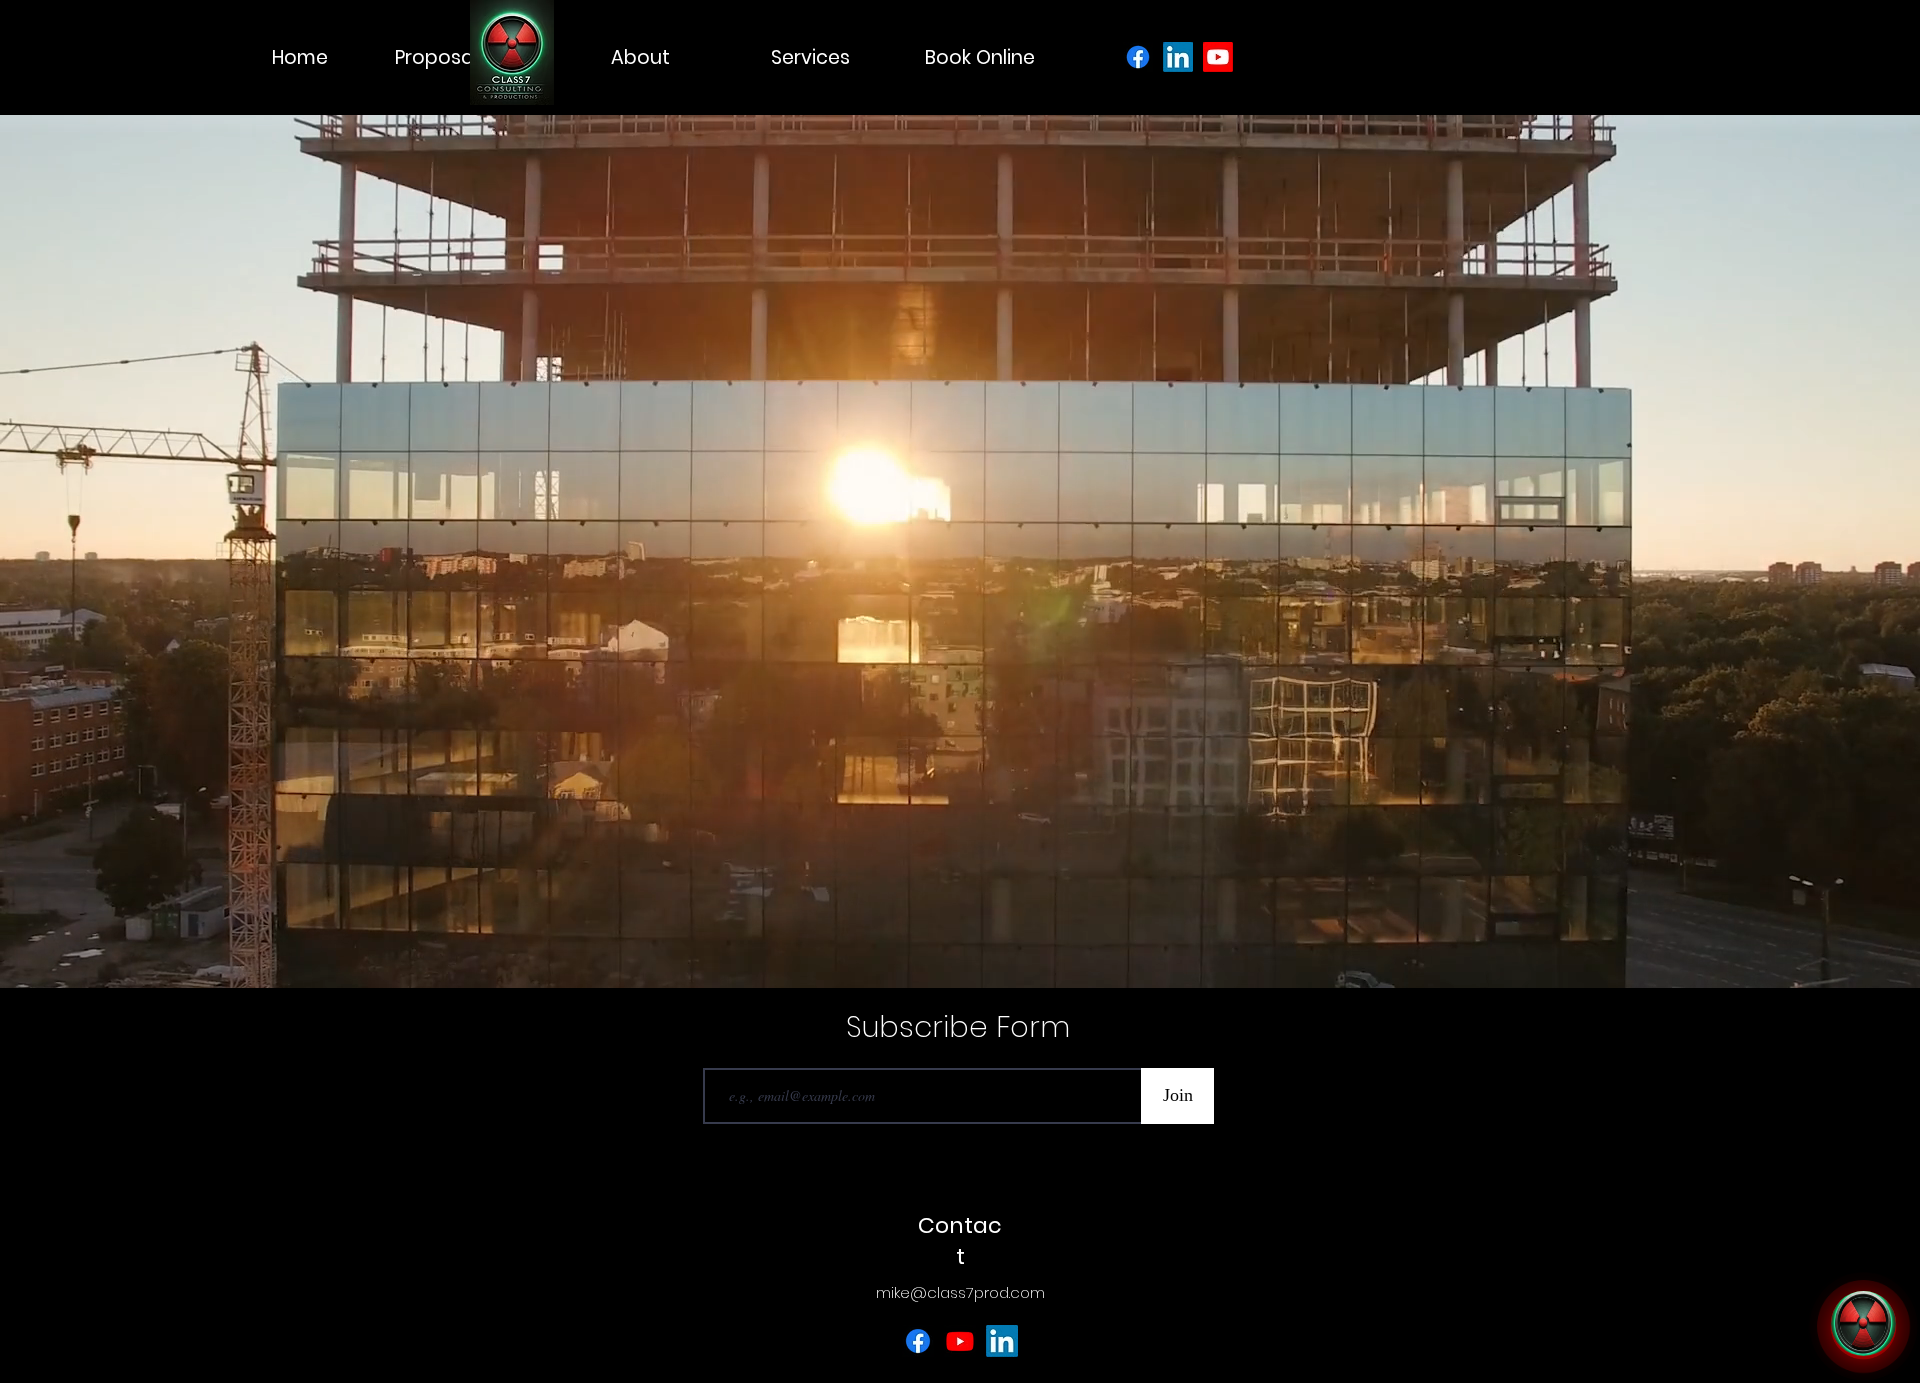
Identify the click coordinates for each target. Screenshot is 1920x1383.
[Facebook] (1138, 57)
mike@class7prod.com (960, 1292)
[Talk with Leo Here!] (1863, 1326)
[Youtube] (1218, 57)
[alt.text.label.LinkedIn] (1002, 1341)
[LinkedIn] (1178, 57)
